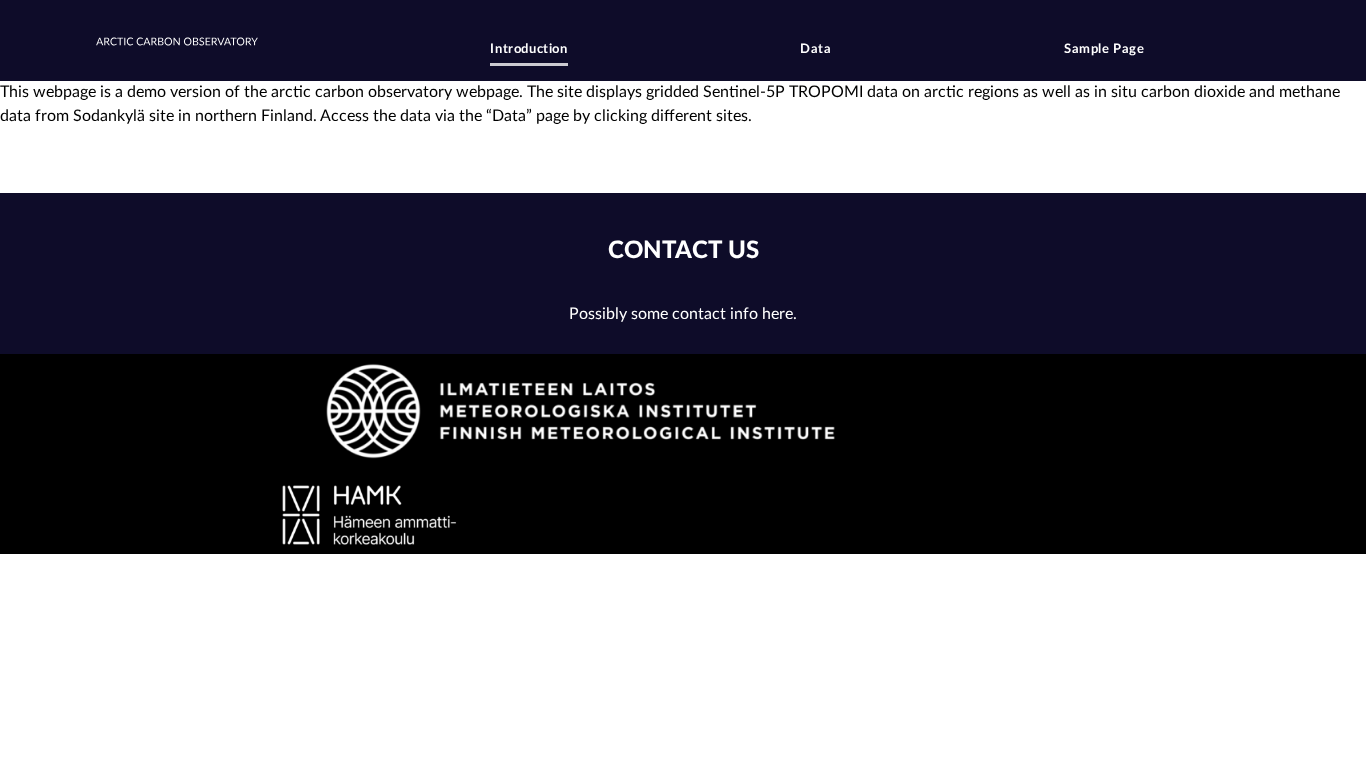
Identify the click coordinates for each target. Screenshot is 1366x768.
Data (815, 49)
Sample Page (1104, 49)
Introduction (528, 49)
